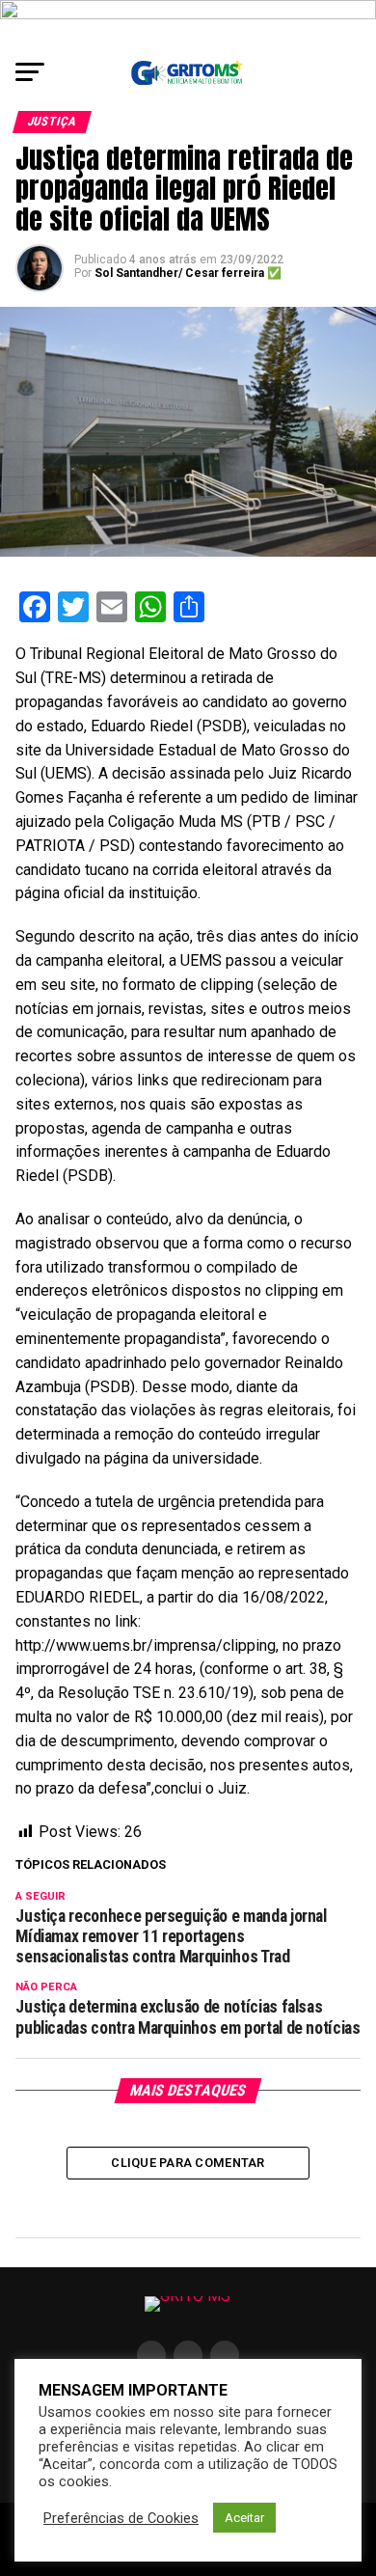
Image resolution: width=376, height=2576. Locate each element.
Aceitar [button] (244, 2518)
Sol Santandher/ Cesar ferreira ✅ (188, 273)
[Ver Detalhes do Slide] (188, 24)
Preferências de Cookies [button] (121, 2518)
